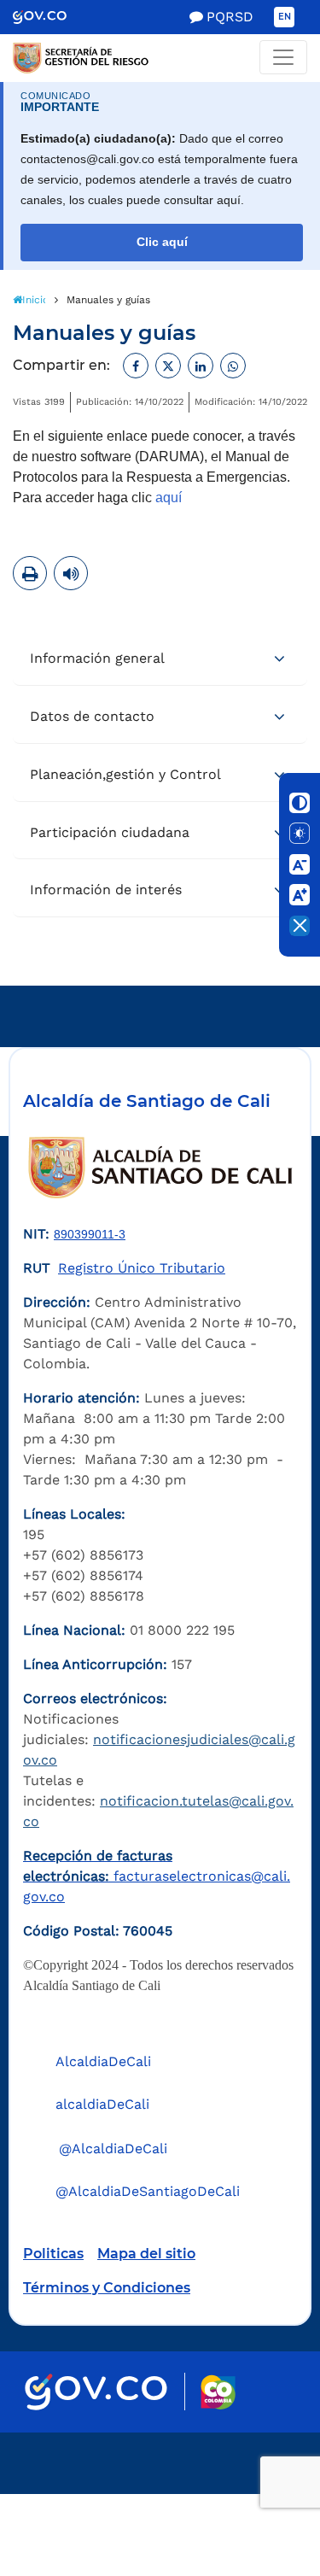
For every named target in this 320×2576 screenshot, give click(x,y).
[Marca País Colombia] (218, 2392)
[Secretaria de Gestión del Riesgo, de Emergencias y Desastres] (160, 58)
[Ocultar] (300, 926)
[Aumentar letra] (300, 895)
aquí (169, 498)
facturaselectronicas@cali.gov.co (157, 1876)
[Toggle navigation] (283, 57)
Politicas (53, 2254)
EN (285, 17)
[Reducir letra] (300, 864)
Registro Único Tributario (142, 1268)
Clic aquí (162, 242)
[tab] (160, 659)
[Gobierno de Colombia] (52, 17)
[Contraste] (300, 803)
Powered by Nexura (258, 2485)
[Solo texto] (300, 834)
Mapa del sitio (146, 2254)
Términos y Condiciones (107, 2288)
